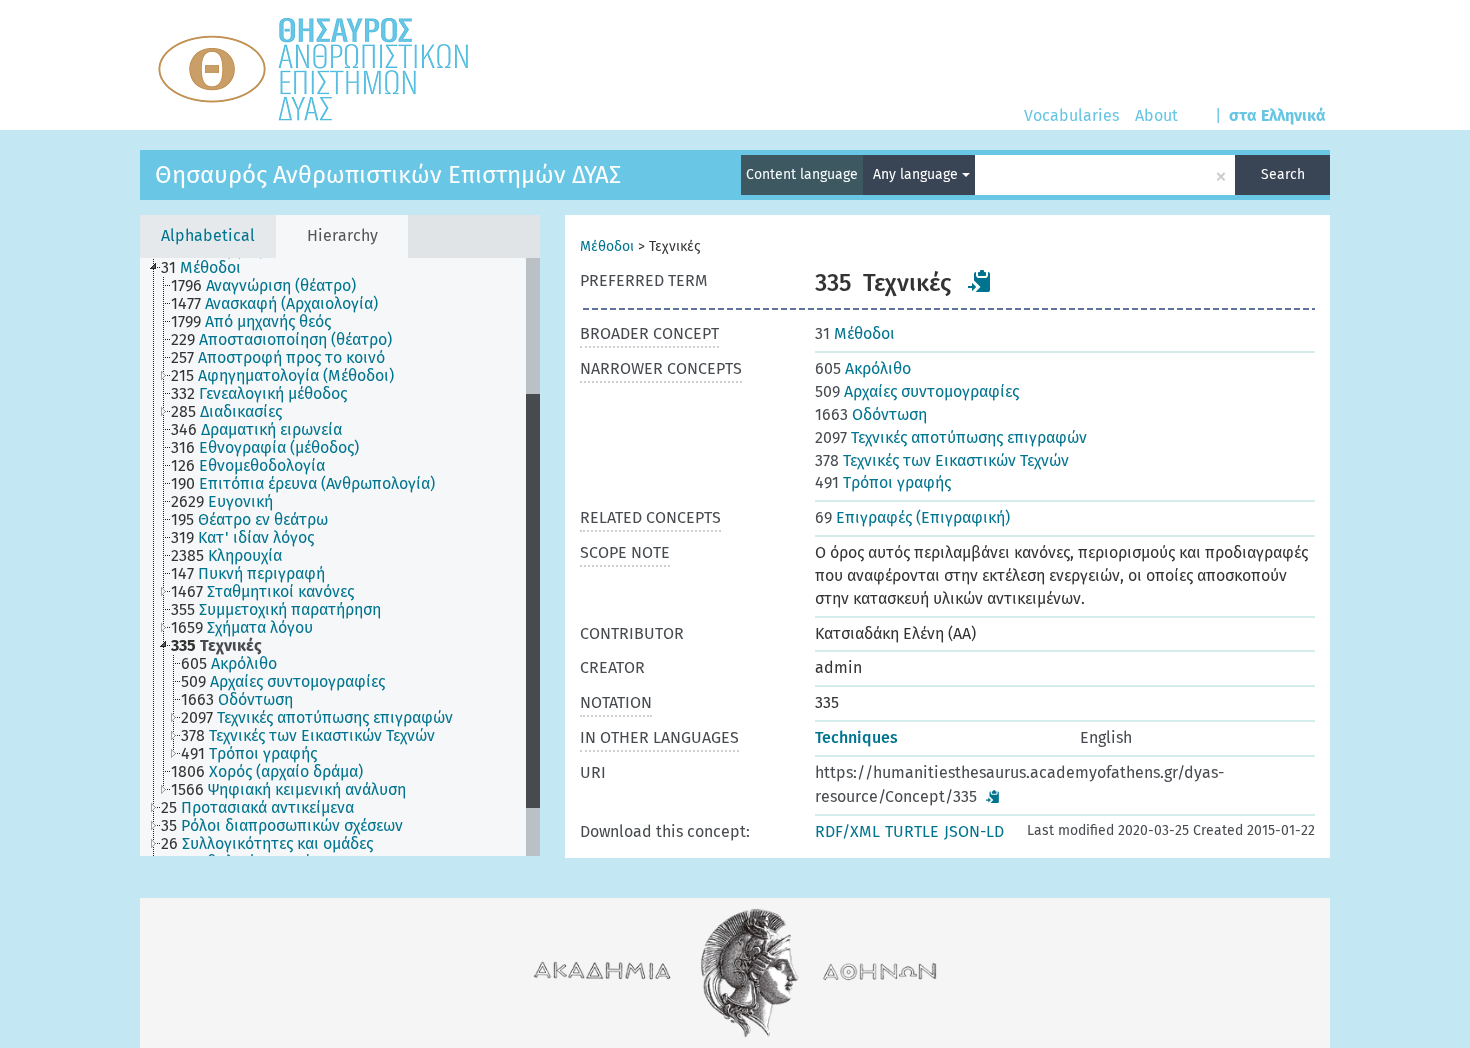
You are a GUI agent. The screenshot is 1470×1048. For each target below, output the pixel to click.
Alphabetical (208, 235)
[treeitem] (209, 268)
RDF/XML (847, 831)
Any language (917, 174)
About (1156, 115)
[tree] (340, 557)
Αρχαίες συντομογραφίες (917, 391)
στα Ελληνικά (1277, 115)
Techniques (856, 737)
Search (1283, 174)
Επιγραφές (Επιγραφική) (912, 517)
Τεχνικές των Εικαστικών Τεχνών (942, 460)
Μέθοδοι (607, 246)
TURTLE (912, 831)
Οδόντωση (871, 414)
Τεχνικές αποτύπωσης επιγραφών (951, 437)
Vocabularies (1071, 115)
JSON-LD (974, 831)
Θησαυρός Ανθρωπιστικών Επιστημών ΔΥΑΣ (388, 175)
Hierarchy (342, 235)
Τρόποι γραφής (883, 482)
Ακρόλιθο (863, 368)
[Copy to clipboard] (980, 281)
